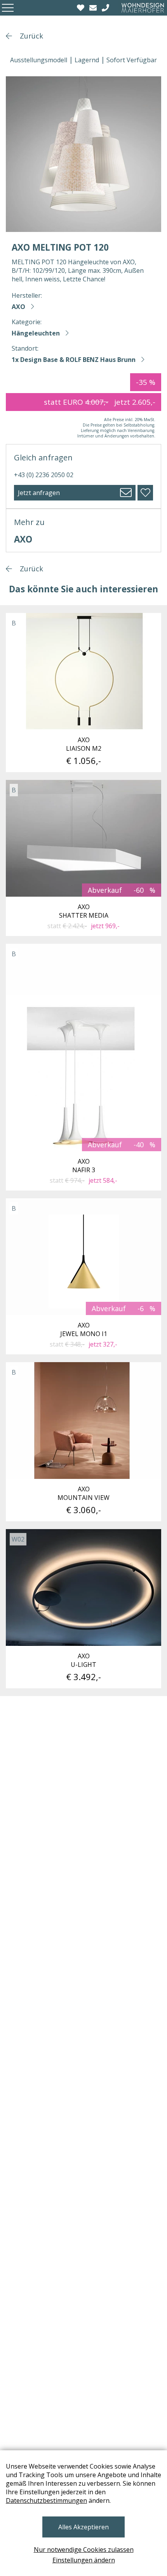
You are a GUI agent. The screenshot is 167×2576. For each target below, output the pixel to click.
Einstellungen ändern (84, 2560)
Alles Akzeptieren (83, 2527)
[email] (94, 8)
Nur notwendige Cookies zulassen (84, 2550)
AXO (18, 307)
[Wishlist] (82, 8)
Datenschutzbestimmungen (46, 2500)
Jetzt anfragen (39, 493)
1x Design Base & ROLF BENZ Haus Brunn (74, 360)
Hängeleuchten (36, 333)
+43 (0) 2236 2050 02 (44, 475)
